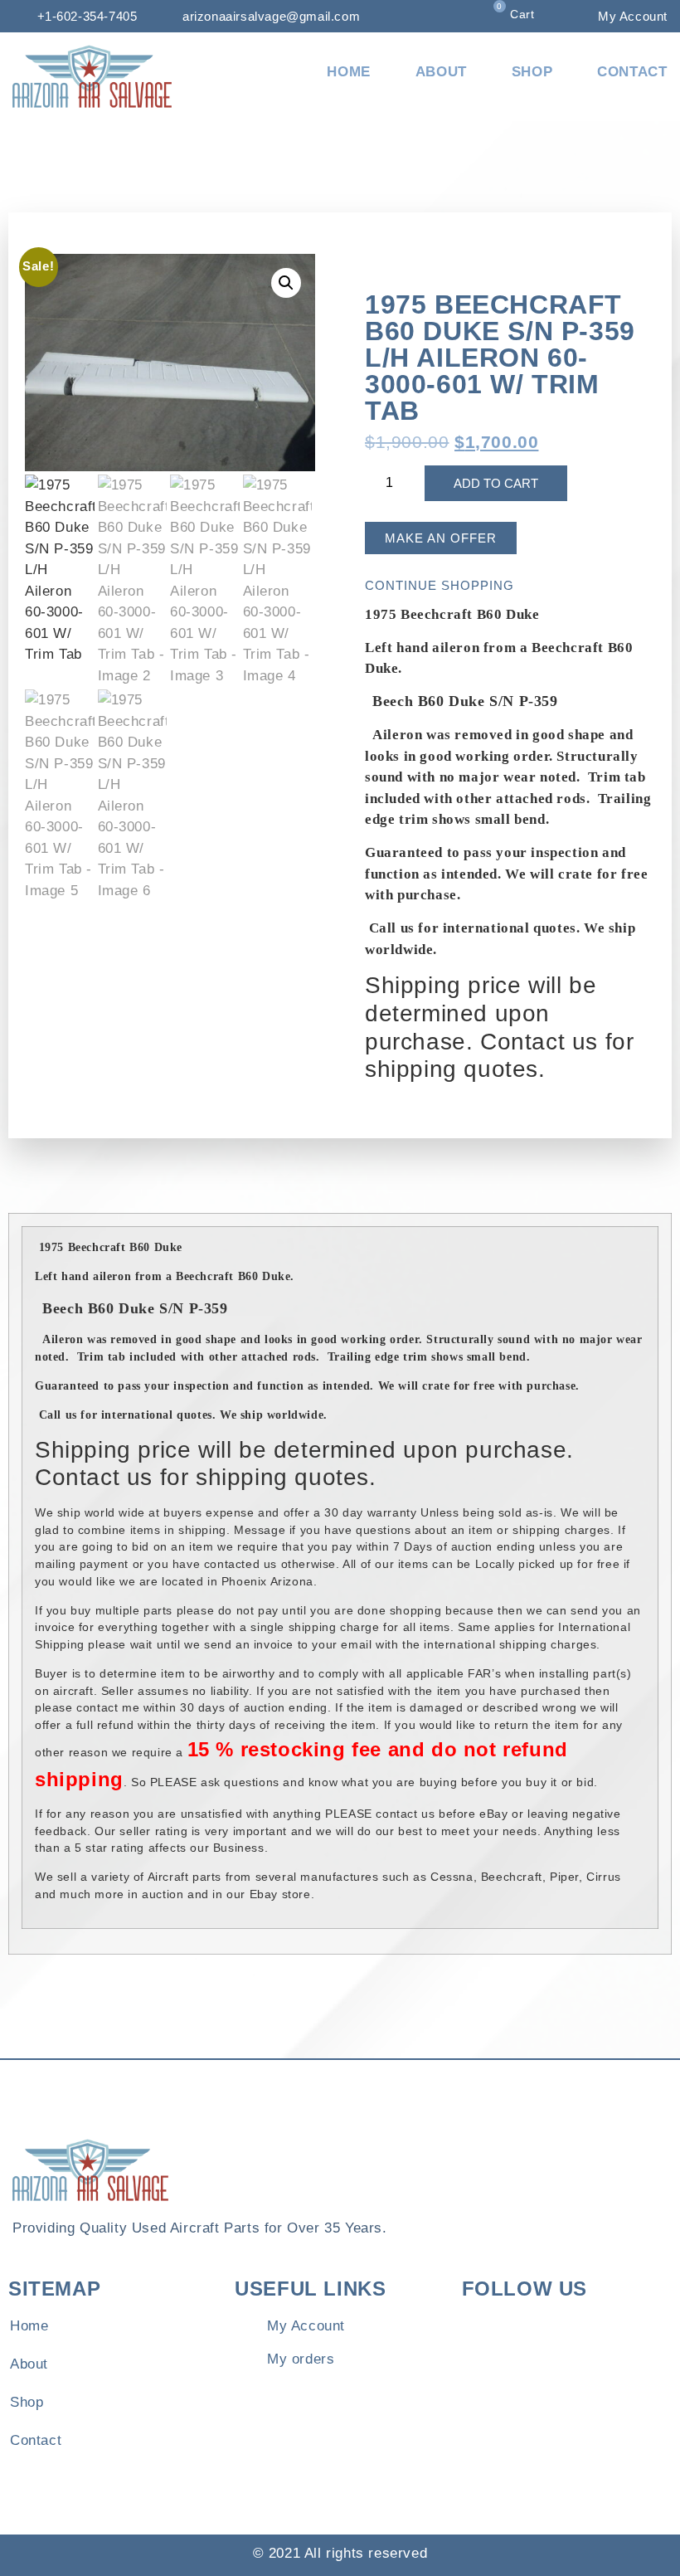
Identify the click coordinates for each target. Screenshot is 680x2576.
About (441, 72)
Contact (632, 72)
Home (348, 72)
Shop (532, 72)
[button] (286, 283)
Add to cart (496, 483)
